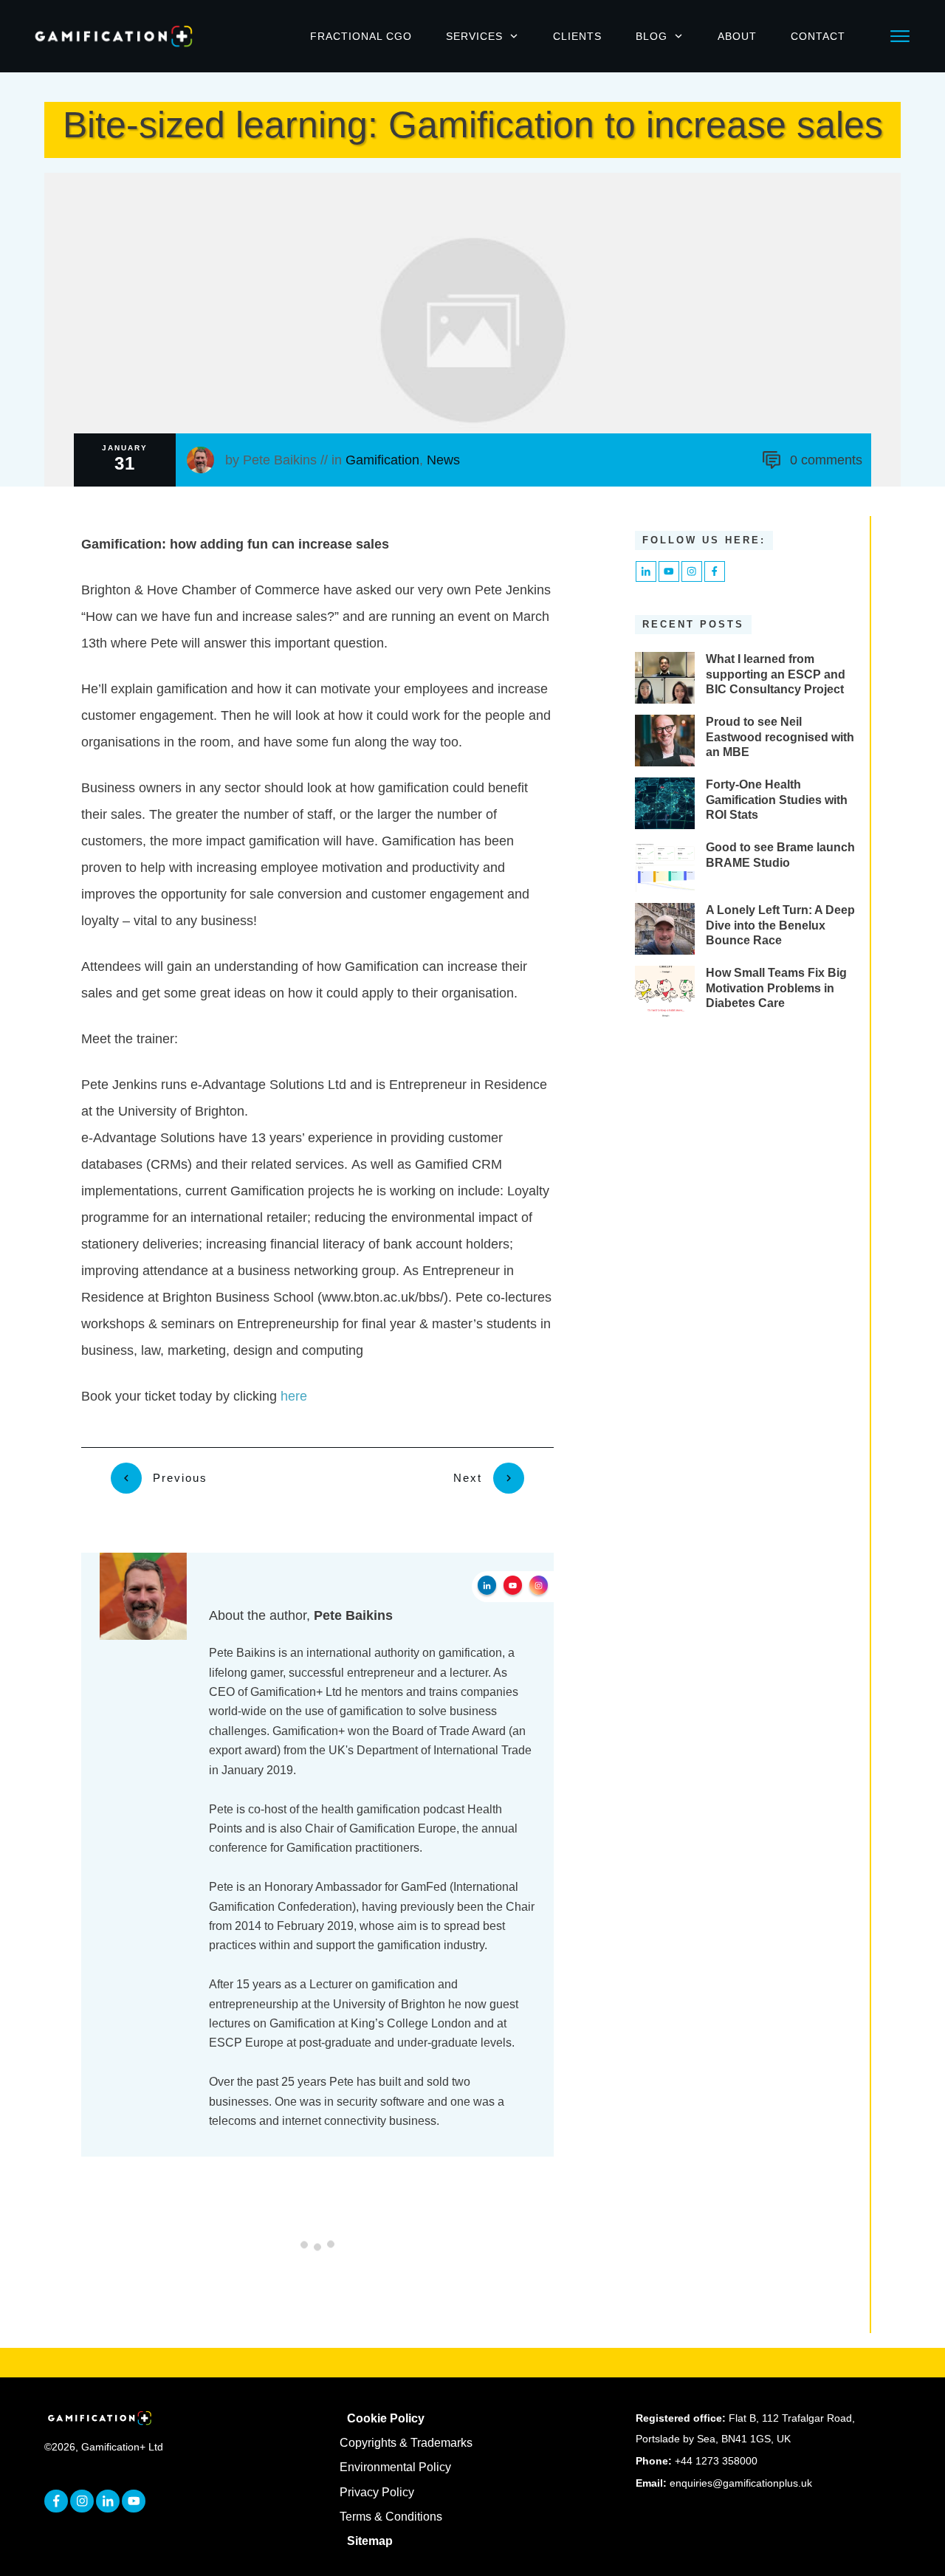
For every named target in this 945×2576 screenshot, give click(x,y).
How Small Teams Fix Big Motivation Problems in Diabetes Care (776, 988)
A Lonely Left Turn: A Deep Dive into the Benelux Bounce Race (780, 925)
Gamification (382, 460)
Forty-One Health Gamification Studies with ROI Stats (777, 800)
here (294, 1396)
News (443, 460)
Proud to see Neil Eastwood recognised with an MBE (780, 737)
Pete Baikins (280, 460)
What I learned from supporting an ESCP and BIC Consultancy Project (776, 674)
